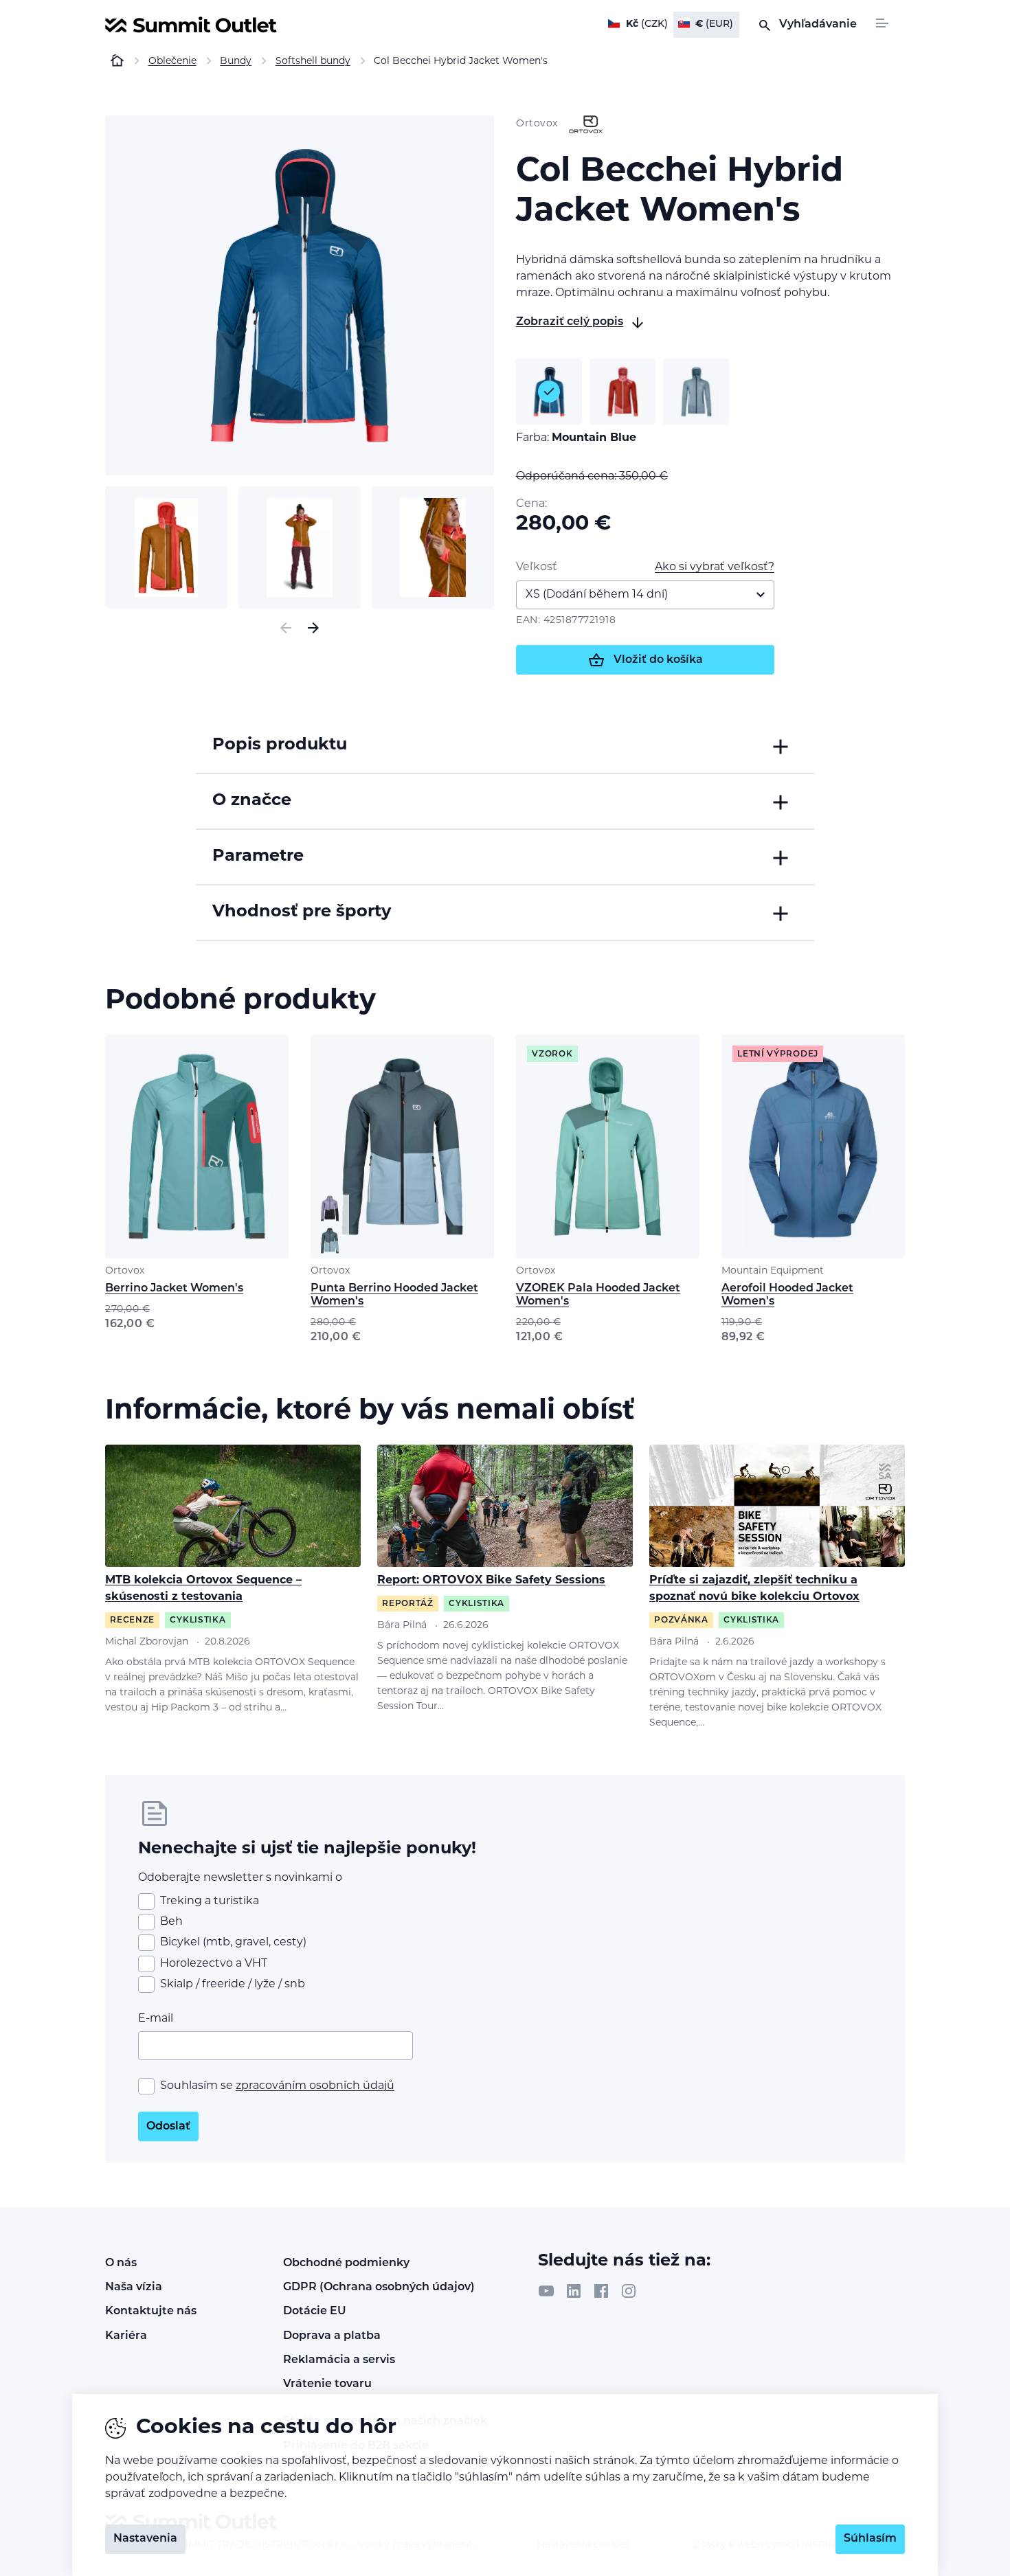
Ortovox (125, 1271)
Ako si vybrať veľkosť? (715, 567)
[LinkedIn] (574, 2291)
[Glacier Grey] (696, 392)
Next (313, 628)
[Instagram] (629, 2291)
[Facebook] (601, 2291)
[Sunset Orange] (622, 392)
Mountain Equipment (773, 1271)
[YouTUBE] (546, 2291)
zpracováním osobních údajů (315, 2086)
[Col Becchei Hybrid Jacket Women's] (300, 295)
